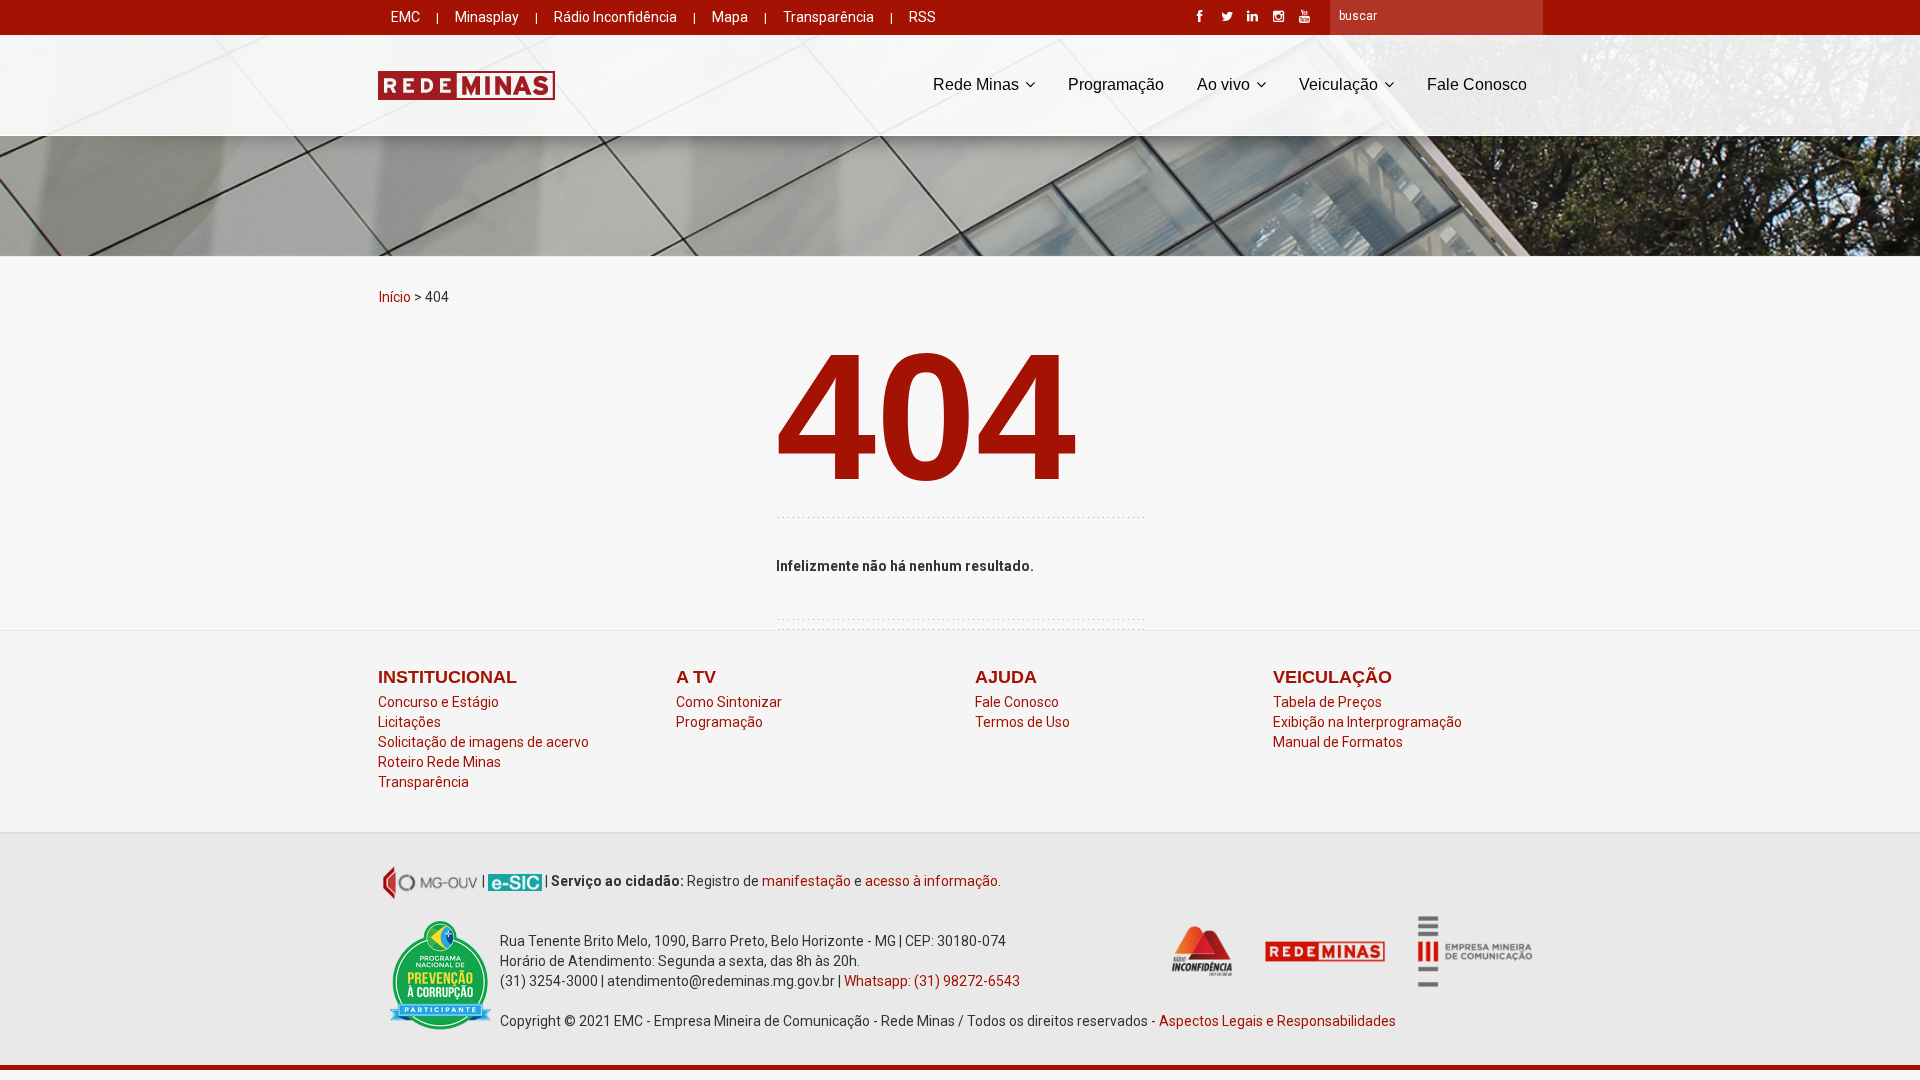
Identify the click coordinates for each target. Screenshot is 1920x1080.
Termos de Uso (1022, 722)
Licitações (409, 722)
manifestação (806, 881)
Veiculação (1340, 84)
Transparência (828, 17)
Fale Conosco (1477, 84)
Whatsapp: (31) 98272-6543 (932, 981)
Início (395, 297)
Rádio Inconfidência (615, 17)
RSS (922, 17)
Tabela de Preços (1327, 702)
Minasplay (487, 17)
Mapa (730, 17)
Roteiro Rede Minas (439, 762)
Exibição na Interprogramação (1367, 722)
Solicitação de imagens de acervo (483, 742)
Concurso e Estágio (438, 702)
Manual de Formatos (1338, 742)
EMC (405, 17)
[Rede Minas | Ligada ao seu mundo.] (466, 85)
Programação (1116, 84)
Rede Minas (978, 84)
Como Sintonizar (729, 702)
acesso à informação (931, 881)
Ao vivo (1225, 84)
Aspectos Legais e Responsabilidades (1279, 1021)
